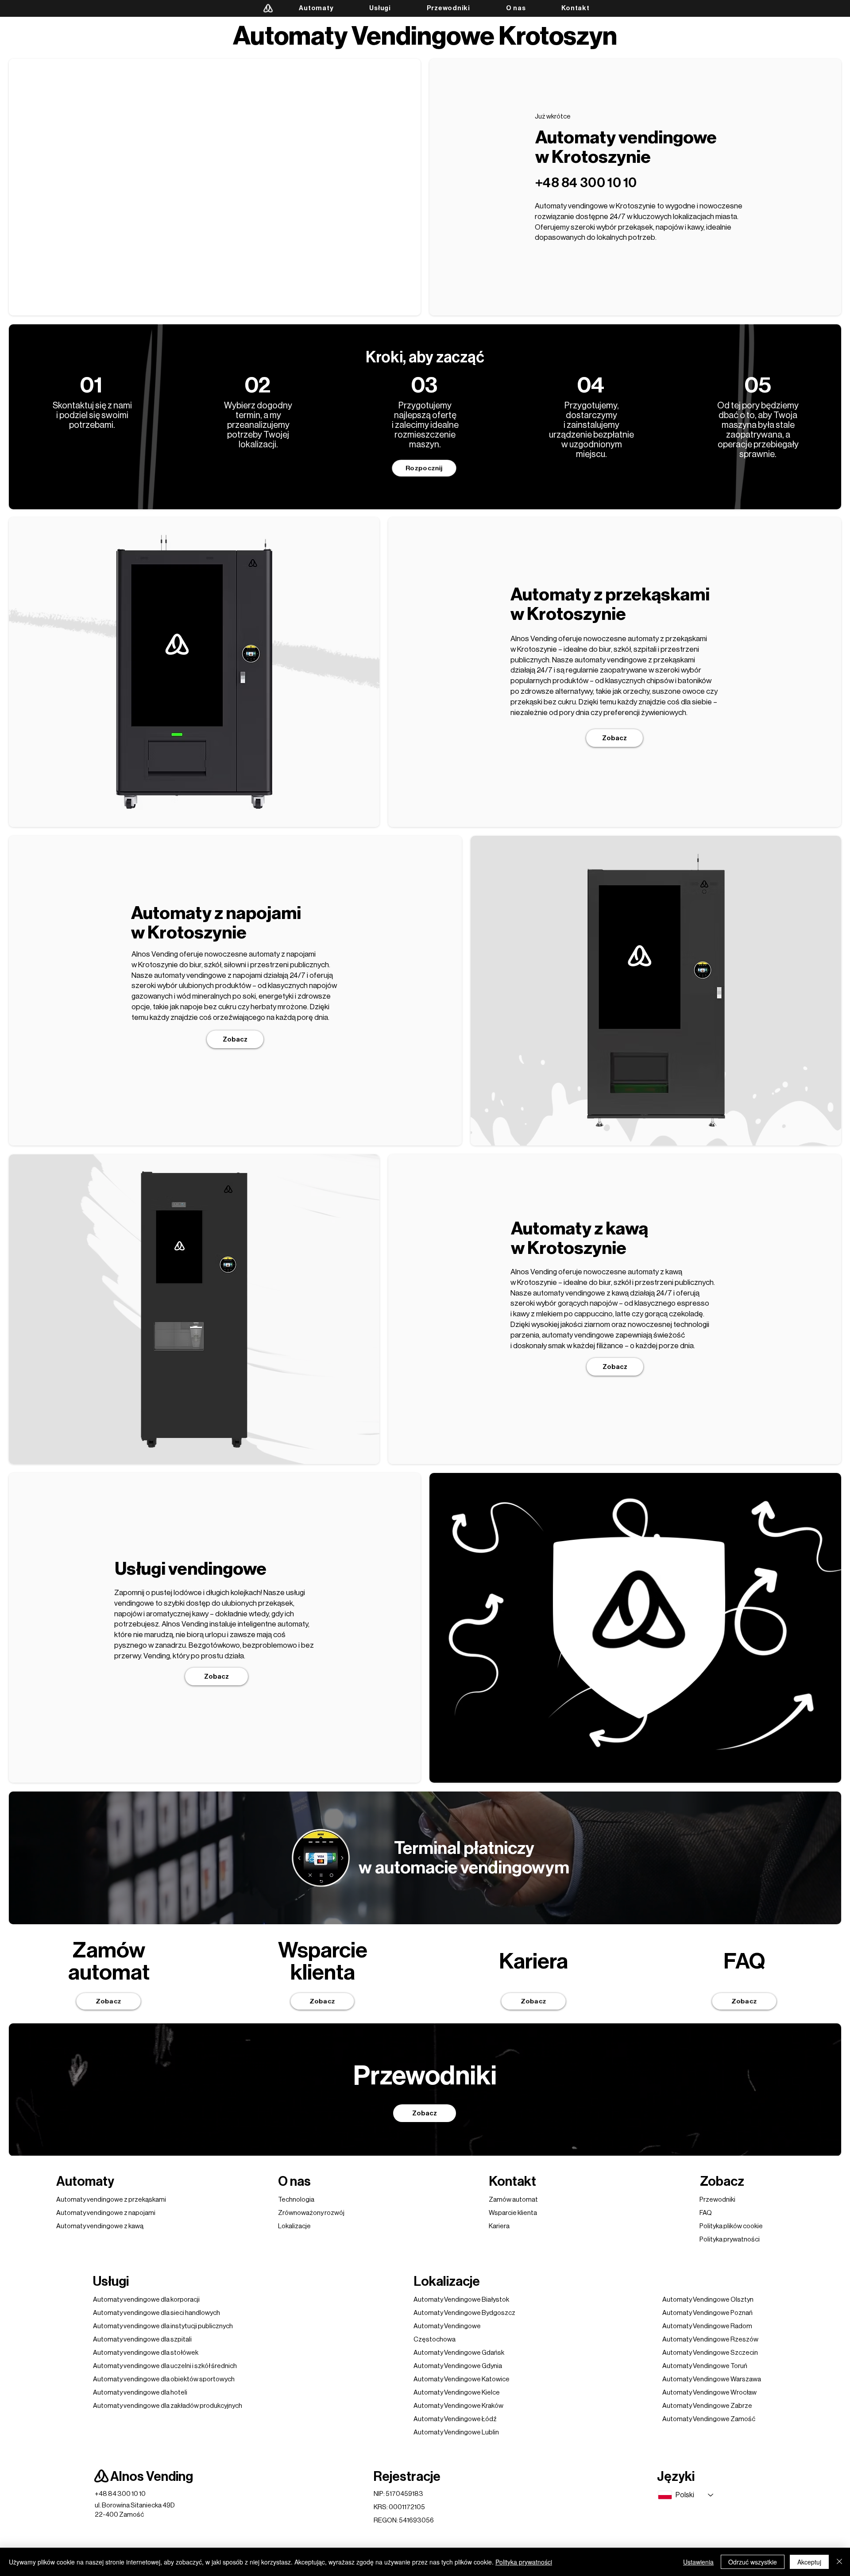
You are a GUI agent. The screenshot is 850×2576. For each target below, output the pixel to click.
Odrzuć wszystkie (753, 2562)
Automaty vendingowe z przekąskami (111, 2200)
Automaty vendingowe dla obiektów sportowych (164, 2379)
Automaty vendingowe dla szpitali (142, 2340)
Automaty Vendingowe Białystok (461, 2300)
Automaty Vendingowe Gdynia (458, 2366)
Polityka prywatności (524, 2562)
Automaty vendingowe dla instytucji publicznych (163, 2326)
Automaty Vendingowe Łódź (455, 2419)
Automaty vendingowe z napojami (106, 2213)
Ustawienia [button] (698, 2562)
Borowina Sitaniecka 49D (138, 2505)
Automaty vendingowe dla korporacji (146, 2300)
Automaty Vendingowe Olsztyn (708, 2300)
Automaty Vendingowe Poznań (707, 2313)
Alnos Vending (152, 2476)
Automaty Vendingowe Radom (707, 2326)
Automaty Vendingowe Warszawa (712, 2379)
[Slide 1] (184, 813)
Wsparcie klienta (513, 2213)
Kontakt (512, 2181)
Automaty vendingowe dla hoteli (140, 2393)
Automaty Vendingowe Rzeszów (710, 2340)
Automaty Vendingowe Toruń (705, 2366)
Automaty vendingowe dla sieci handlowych (156, 2313)
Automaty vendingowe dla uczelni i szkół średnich (165, 2366)
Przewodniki (717, 2200)
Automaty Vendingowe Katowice (462, 2379)
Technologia (296, 2200)
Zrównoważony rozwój (311, 2213)
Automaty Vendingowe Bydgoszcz (464, 2313)
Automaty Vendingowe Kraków (458, 2406)
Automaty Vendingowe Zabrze (707, 2406)
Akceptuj (809, 2562)
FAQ (706, 2213)
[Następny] (276, 672)
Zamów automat (513, 2200)
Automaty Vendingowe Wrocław (709, 2393)
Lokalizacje (294, 2226)
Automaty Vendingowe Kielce (457, 2393)
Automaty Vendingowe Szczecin (710, 2353)
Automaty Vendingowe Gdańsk (459, 2353)
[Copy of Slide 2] (205, 813)
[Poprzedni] (113, 672)
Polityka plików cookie (731, 2226)
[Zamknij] (839, 2562)
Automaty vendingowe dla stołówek (146, 2353)
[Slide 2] (194, 813)
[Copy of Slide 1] (655, 1132)
